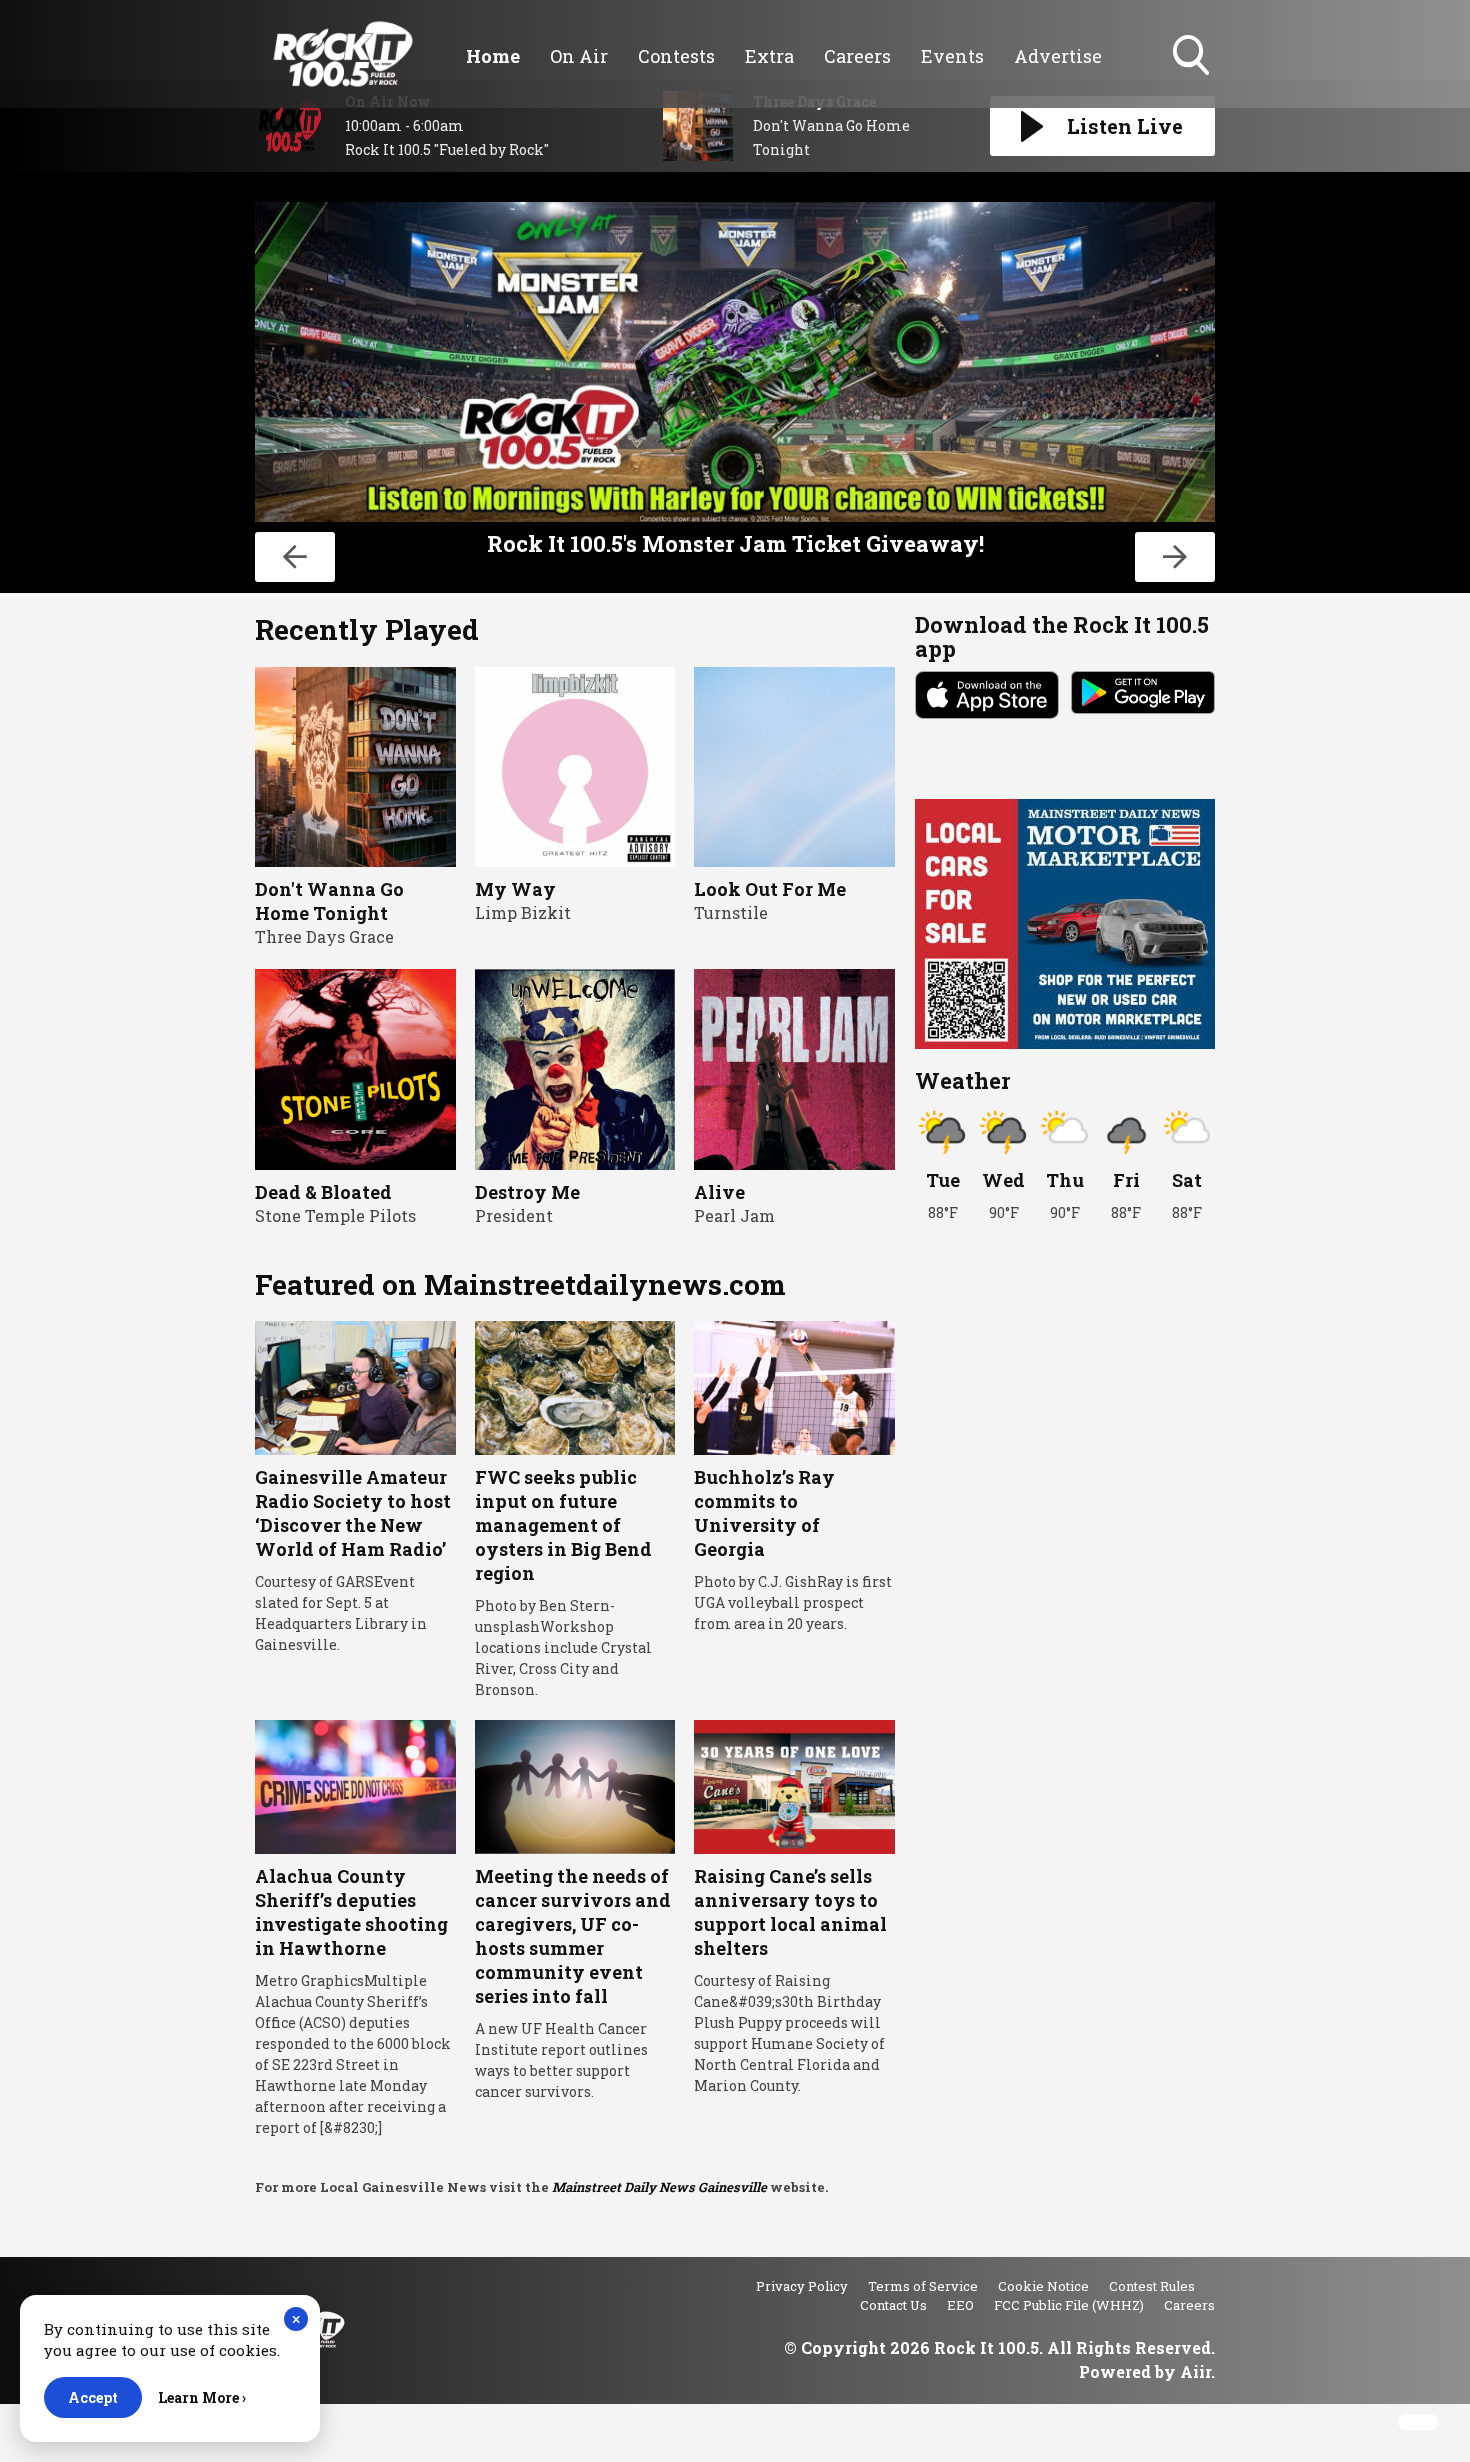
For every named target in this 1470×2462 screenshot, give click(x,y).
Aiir (1195, 2371)
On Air (579, 56)
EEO (960, 2305)
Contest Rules (1152, 2286)
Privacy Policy (802, 2286)
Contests (676, 56)
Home (493, 56)
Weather (962, 1080)
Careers (857, 56)
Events (952, 56)
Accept (93, 2397)
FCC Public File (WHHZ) (1069, 2305)
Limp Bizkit (523, 912)
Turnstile (731, 912)
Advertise (1058, 56)
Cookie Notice (1043, 2286)
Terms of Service (923, 2286)
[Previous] (295, 557)
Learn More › (202, 2397)
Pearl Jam (734, 1215)
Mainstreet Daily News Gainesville (659, 2187)
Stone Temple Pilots (335, 1215)
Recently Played (367, 629)
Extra (769, 56)
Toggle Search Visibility (1193, 77)
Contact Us (893, 2305)
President (514, 1215)
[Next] (1175, 557)
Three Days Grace (324, 936)
